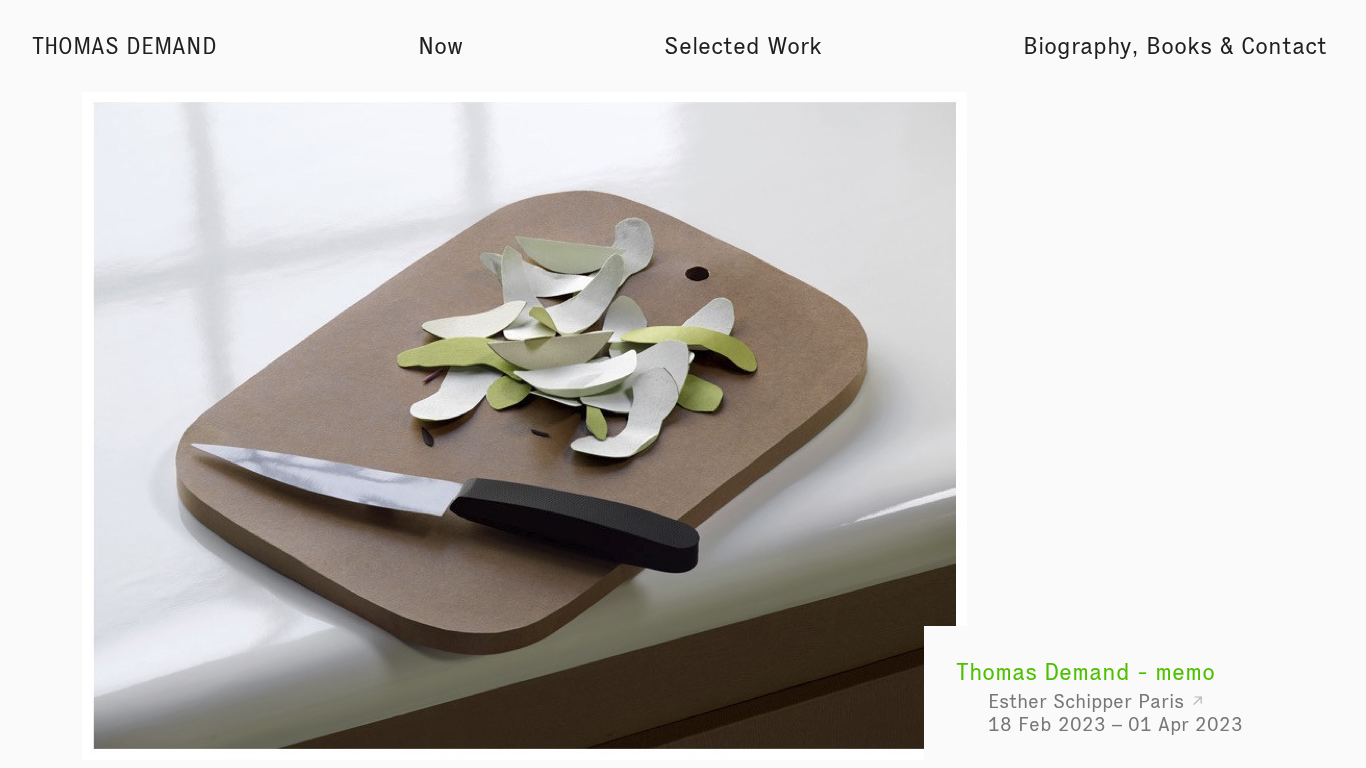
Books (1179, 45)
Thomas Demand (124, 46)
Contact (1284, 45)
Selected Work (743, 45)
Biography (1077, 45)
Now (440, 45)
